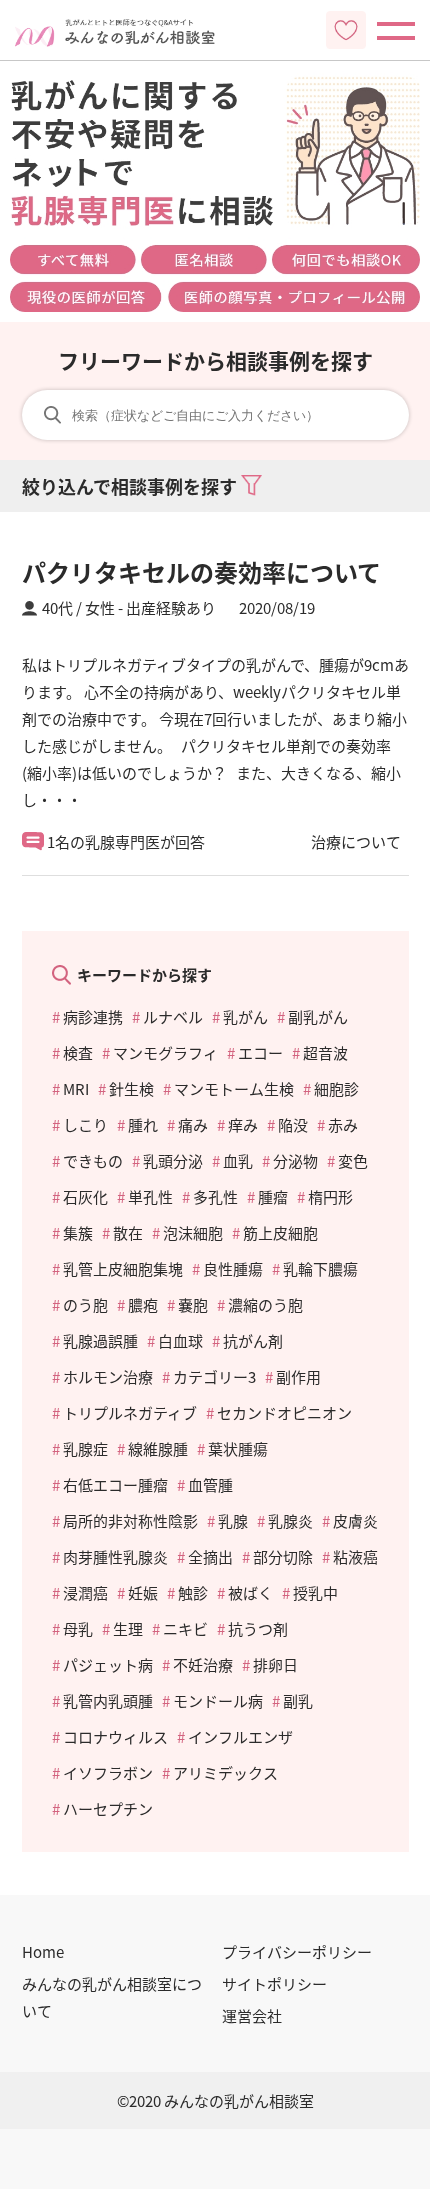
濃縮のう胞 (265, 1304)
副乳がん (318, 1016)
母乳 (78, 1628)
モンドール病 (218, 1700)
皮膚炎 (355, 1520)
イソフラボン (108, 1772)
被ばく (250, 1592)
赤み (343, 1124)
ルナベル (173, 1016)
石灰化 (85, 1196)
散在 (128, 1232)
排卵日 (275, 1664)
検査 (78, 1052)
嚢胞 (193, 1304)
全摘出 (210, 1556)
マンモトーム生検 (234, 1088)
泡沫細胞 (193, 1232)
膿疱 (143, 1304)
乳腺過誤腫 (100, 1340)
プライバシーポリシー (297, 1951)
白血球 (180, 1340)
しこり (85, 1124)
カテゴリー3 (214, 1376)
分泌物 (295, 1160)
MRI (76, 1088)
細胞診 (336, 1088)
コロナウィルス (115, 1736)
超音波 (325, 1052)
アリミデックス (225, 1772)
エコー (260, 1052)
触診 (193, 1592)
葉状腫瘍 (238, 1448)
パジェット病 (108, 1664)
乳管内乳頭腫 (108, 1700)
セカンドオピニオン (284, 1412)
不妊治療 (203, 1664)
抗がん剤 (253, 1340)
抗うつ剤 (258, 1628)
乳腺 (233, 1520)
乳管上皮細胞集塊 (123, 1268)
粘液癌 (355, 1556)
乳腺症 (85, 1448)
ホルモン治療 (108, 1376)
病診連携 (93, 1016)
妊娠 (143, 1592)
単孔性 (150, 1196)
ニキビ (185, 1628)
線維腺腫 (158, 1448)
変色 (353, 1160)
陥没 (293, 1124)
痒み (243, 1124)
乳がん (245, 1016)
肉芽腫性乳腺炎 (115, 1556)
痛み (193, 1124)
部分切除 (283, 1556)
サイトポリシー (274, 1983)
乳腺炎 (290, 1520)
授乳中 (315, 1592)
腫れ (143, 1124)
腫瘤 (273, 1196)
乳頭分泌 (173, 1160)
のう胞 (85, 1304)
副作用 (298, 1376)
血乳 (238, 1160)
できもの (93, 1160)
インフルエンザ (240, 1736)
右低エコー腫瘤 (115, 1484)
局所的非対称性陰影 (130, 1520)
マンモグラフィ (165, 1052)
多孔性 (215, 1196)
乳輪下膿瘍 (320, 1268)
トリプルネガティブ (130, 1412)
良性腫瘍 (233, 1268)
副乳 (298, 1700)
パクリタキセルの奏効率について (201, 571)
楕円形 (330, 1196)
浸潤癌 (85, 1592)
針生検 (131, 1088)
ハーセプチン (108, 1808)
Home (43, 1951)
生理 (128, 1628)
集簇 (78, 1232)
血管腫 (210, 1484)
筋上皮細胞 (280, 1232)
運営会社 (252, 2015)
